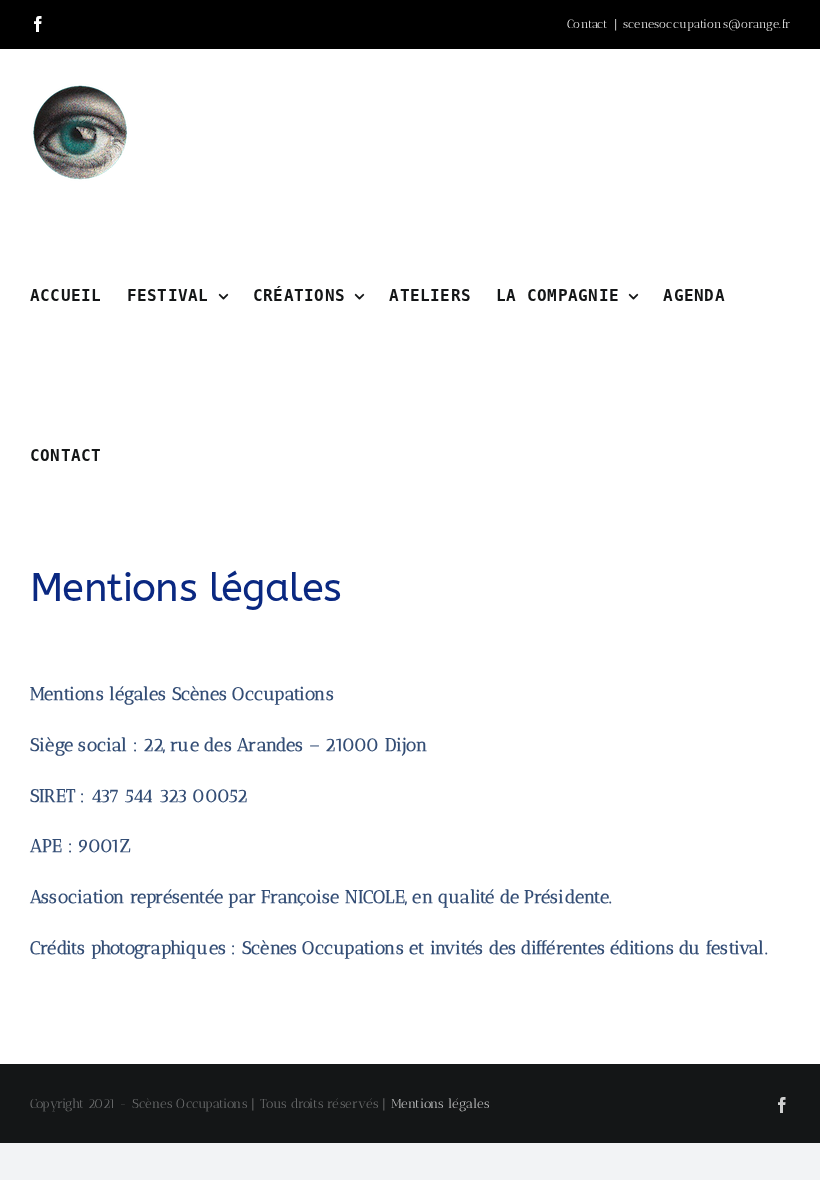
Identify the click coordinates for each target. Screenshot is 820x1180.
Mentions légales (440, 1103)
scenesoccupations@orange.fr (706, 24)
